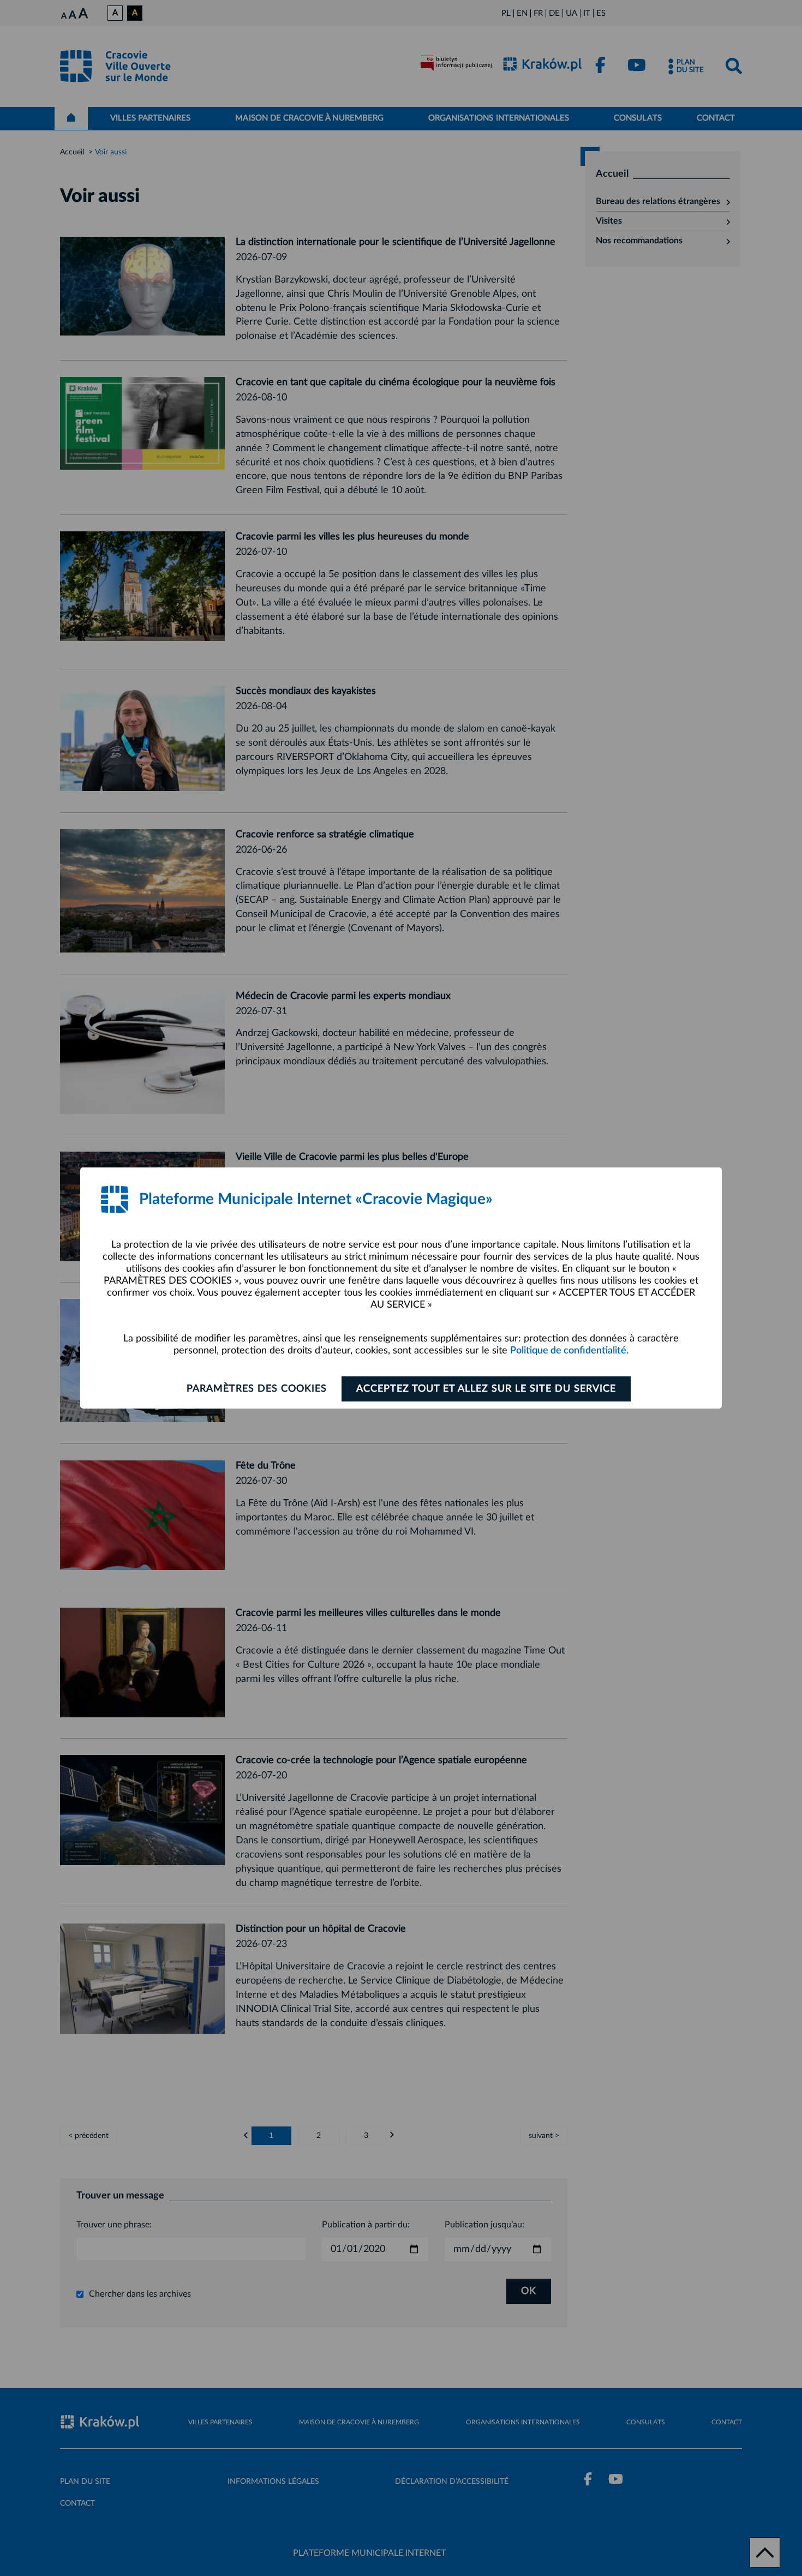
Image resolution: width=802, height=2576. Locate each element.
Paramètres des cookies (257, 1389)
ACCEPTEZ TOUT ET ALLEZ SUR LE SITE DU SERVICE (486, 1389)
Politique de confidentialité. (569, 1351)
